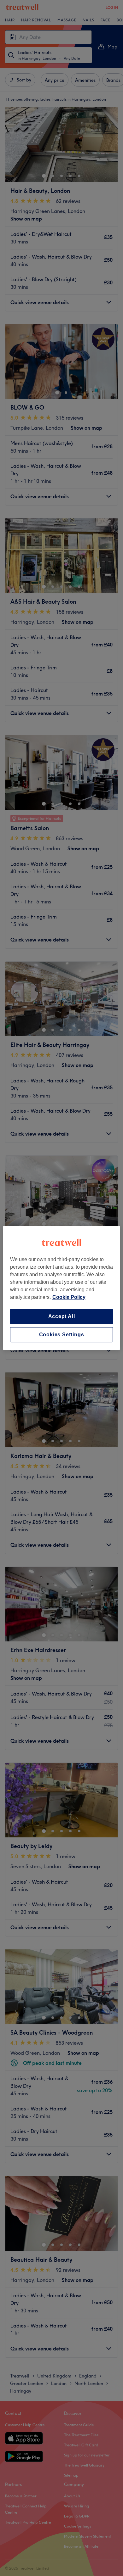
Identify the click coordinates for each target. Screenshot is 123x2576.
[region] (62, 1288)
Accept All (62, 1316)
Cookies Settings (62, 1335)
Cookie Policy (69, 1297)
